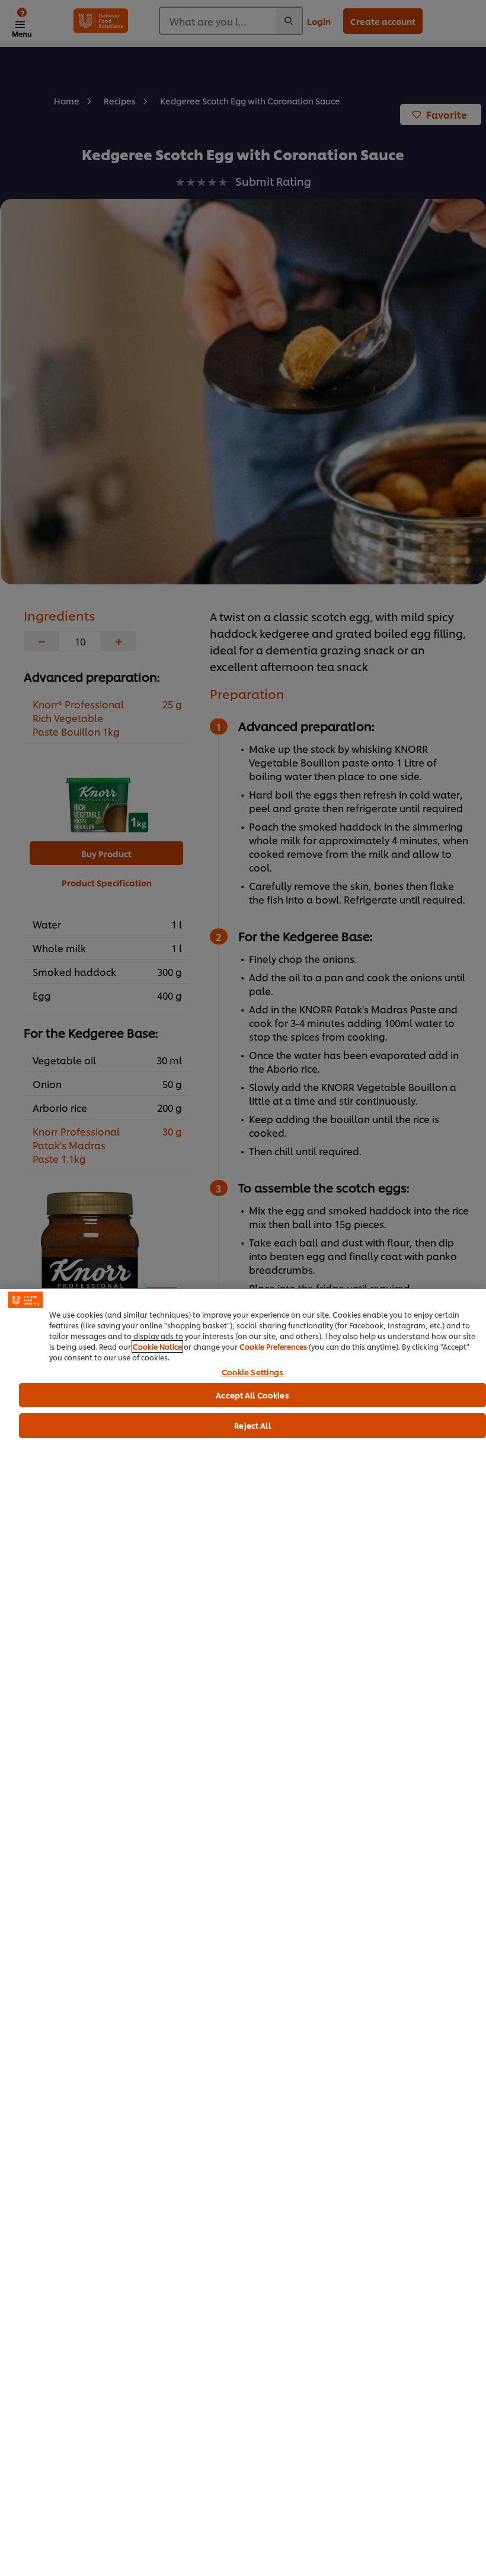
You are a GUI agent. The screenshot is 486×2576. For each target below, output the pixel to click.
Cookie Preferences (273, 1346)
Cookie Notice (157, 1346)
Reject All (252, 1425)
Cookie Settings (253, 1372)
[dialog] (243, 1932)
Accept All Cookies (252, 1395)
